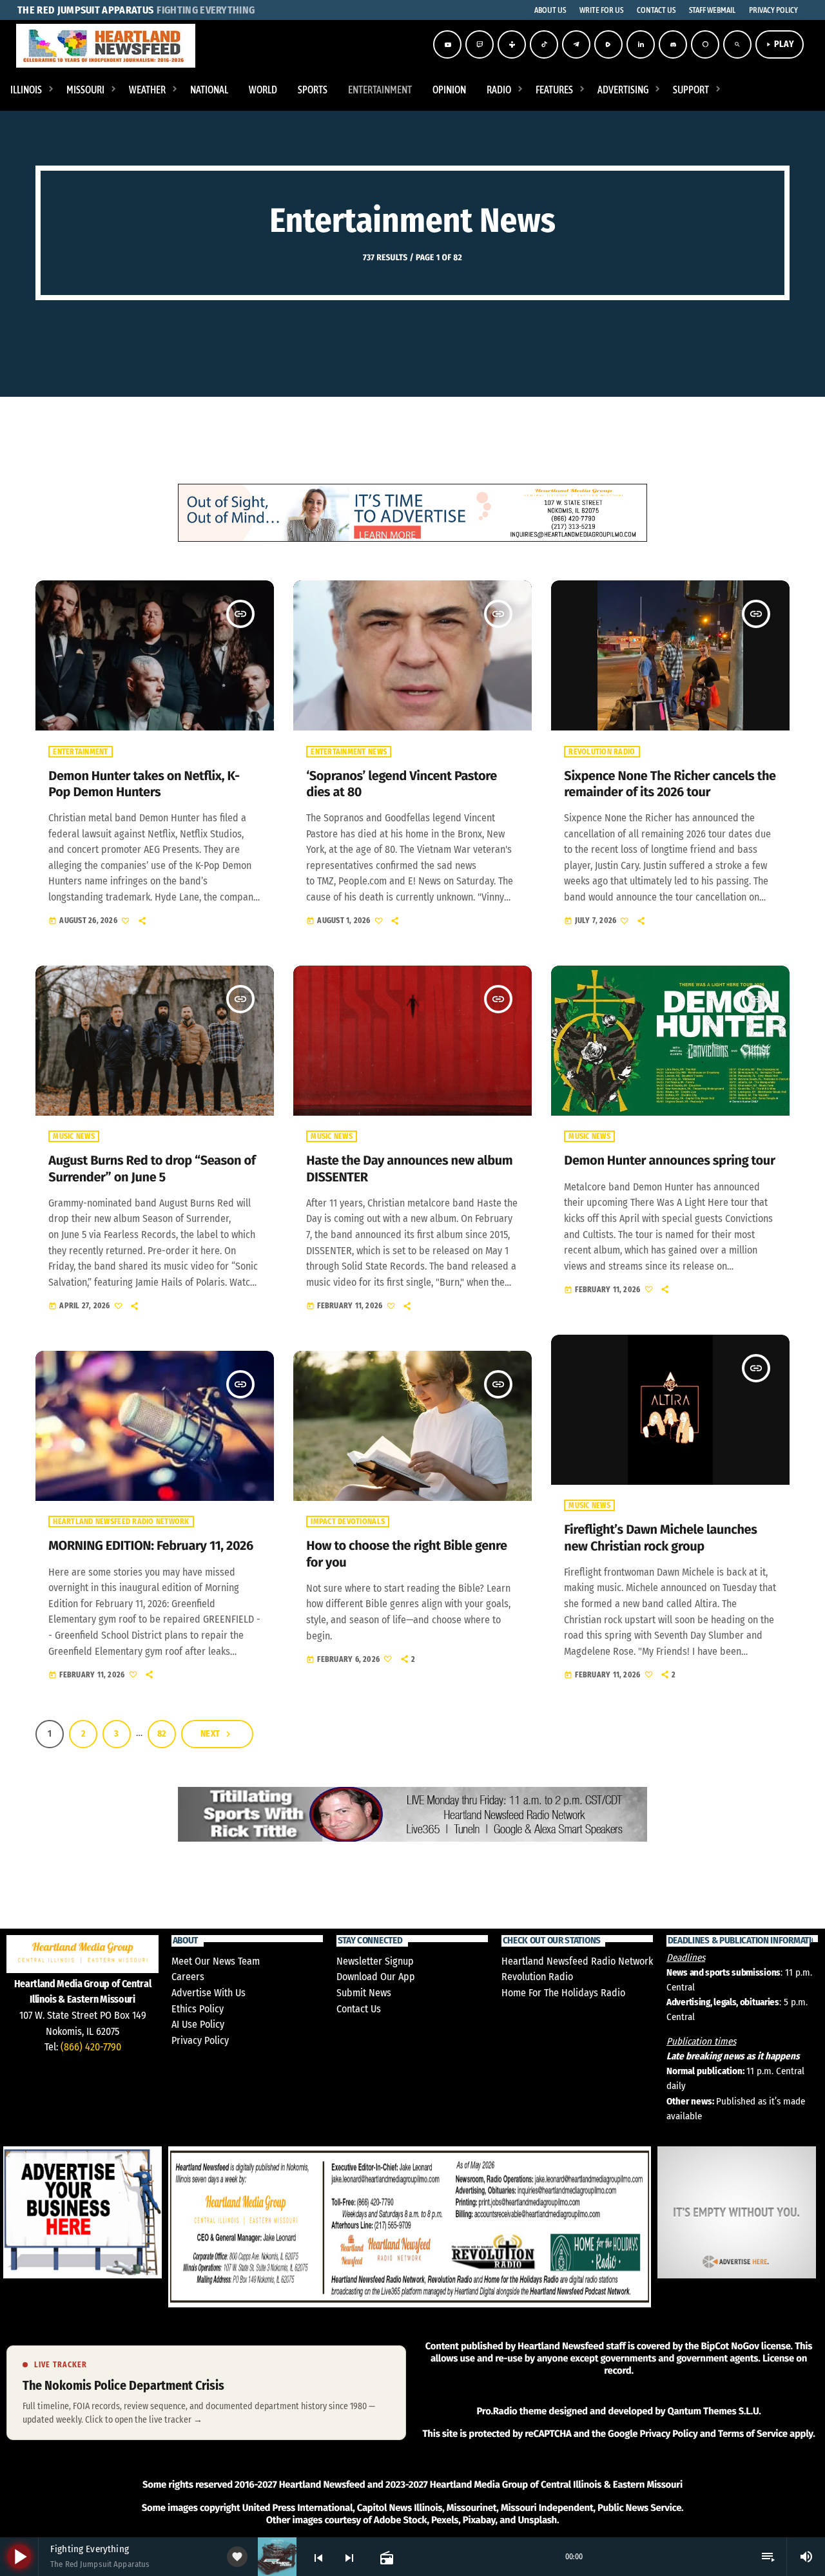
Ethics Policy (198, 2009)
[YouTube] (447, 44)
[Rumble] (608, 44)
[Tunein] (512, 44)
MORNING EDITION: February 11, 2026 (151, 1546)
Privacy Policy (200, 2040)
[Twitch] (480, 44)
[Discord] (673, 44)
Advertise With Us (209, 1993)
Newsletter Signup (375, 1961)
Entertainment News (349, 752)
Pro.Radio (497, 2411)
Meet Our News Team (216, 1961)
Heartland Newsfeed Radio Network (121, 1522)
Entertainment (80, 752)
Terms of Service (753, 2434)
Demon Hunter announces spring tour (669, 1161)
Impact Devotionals (348, 1522)
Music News (74, 1136)
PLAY (780, 44)
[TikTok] (544, 44)
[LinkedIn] (641, 44)
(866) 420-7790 (91, 2047)
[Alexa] (705, 44)
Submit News (364, 1993)
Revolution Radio (602, 752)
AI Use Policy (198, 2024)
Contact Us (359, 2009)
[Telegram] (576, 44)
